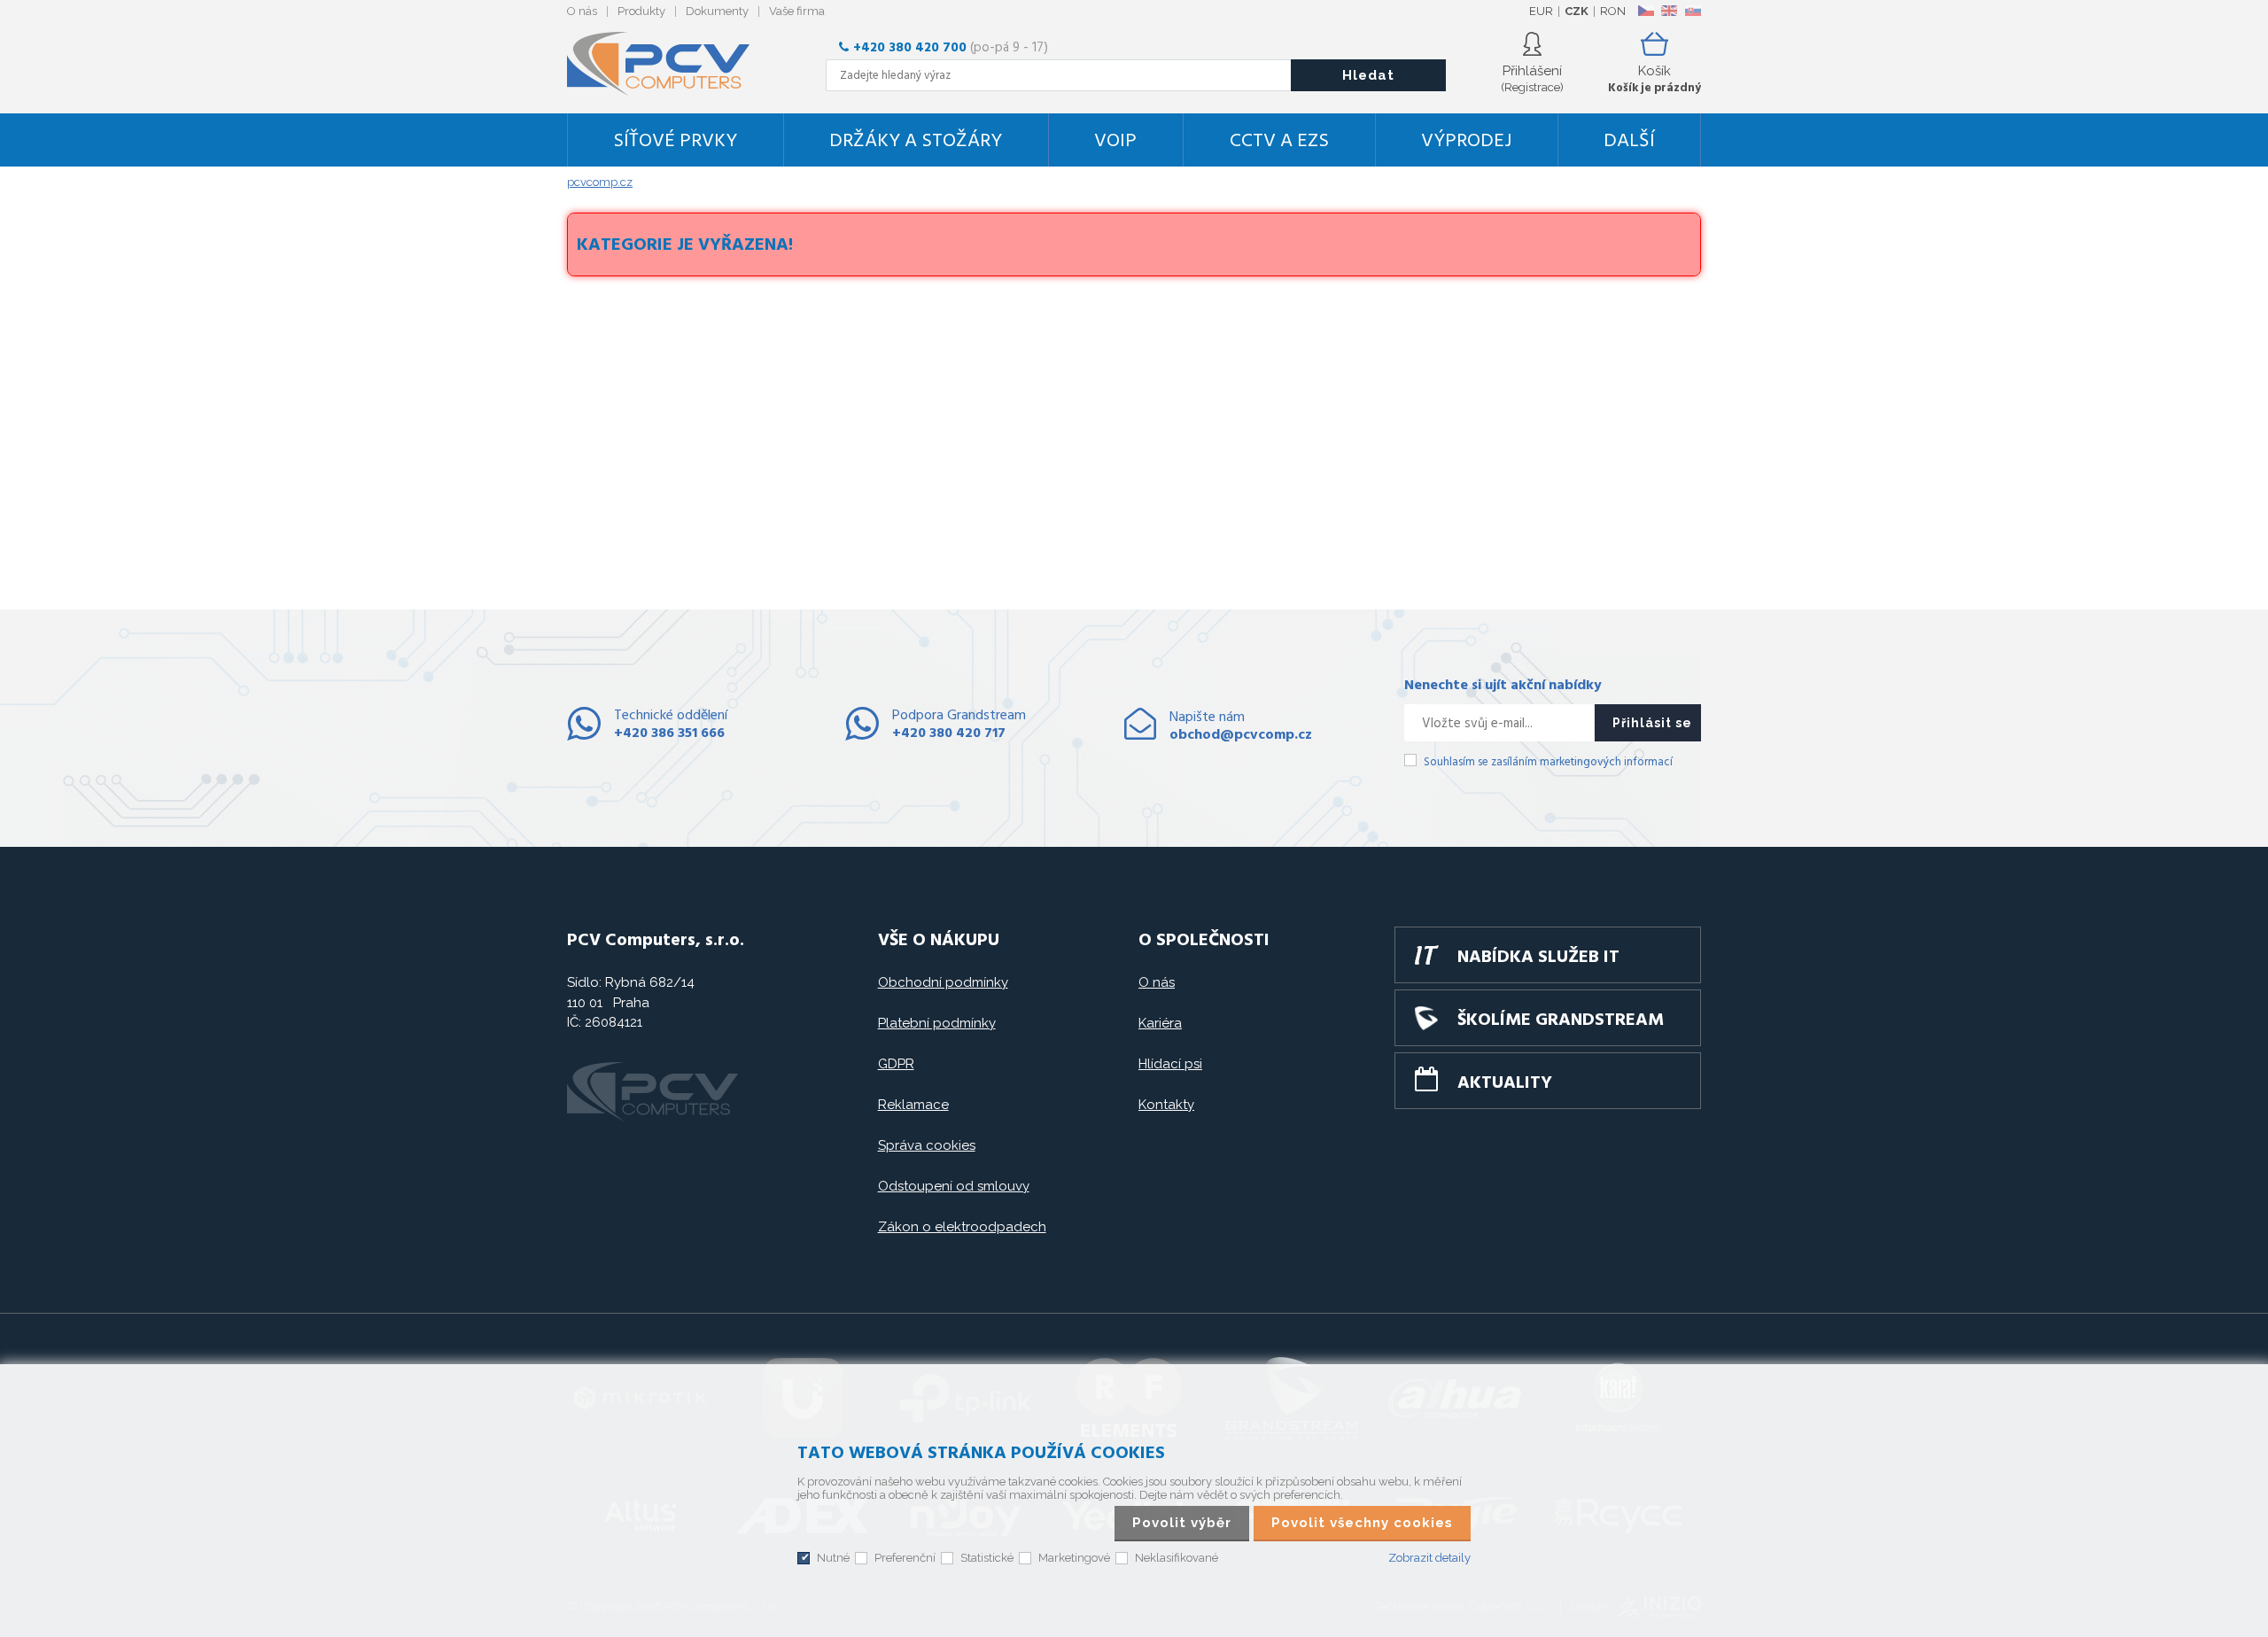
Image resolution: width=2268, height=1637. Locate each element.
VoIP (1115, 141)
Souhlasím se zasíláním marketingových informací (1548, 762)
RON (1613, 11)
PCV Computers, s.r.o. (669, 64)
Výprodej (1466, 141)
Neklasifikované (1177, 1558)
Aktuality (1505, 1083)
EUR (1541, 11)
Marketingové (1074, 1558)
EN (1669, 11)
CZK (1577, 11)
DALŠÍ (1629, 141)
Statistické (987, 1558)
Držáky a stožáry (916, 141)
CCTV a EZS (1279, 141)
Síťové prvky (675, 141)
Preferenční (905, 1558)
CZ (1646, 11)
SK (1692, 11)
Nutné (833, 1558)
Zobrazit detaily (1429, 1558)
